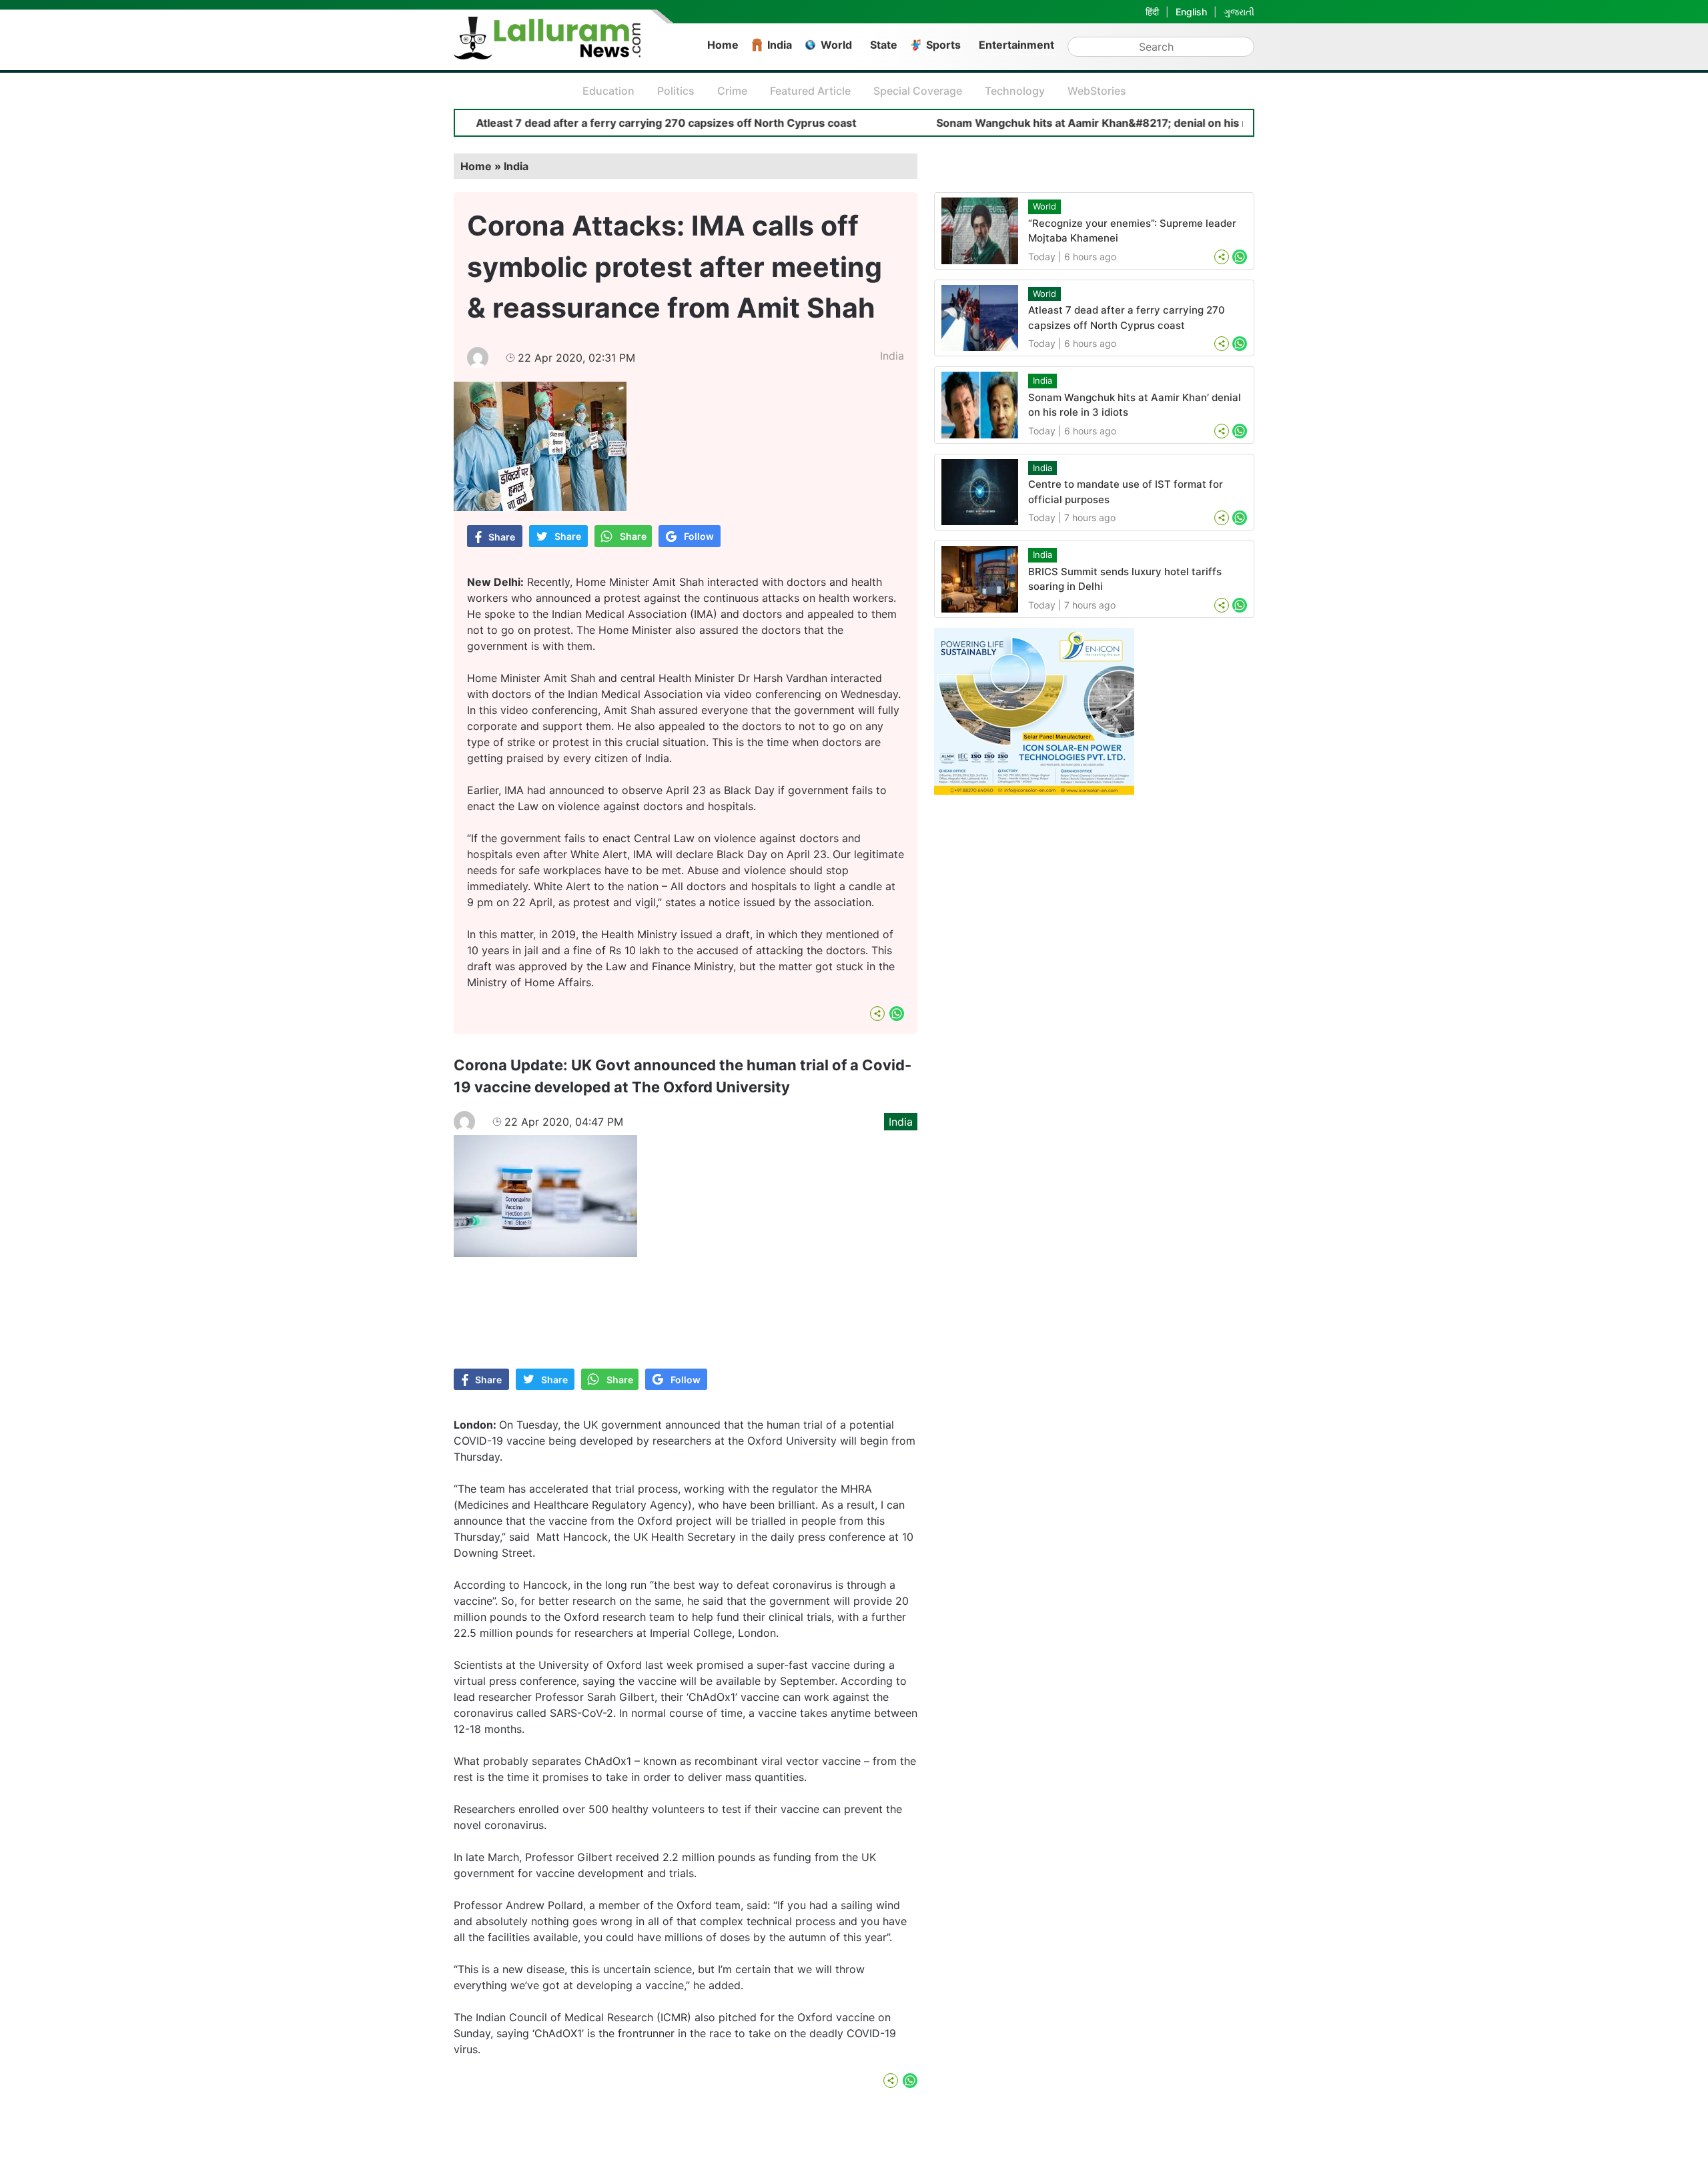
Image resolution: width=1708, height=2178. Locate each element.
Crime (732, 91)
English (1191, 12)
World (836, 45)
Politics (676, 91)
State (884, 45)
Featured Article (810, 91)
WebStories (1097, 91)
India (780, 45)
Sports (943, 45)
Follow (699, 536)
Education (608, 91)
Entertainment (1016, 45)
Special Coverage (918, 91)
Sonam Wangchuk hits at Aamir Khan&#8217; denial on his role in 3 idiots (1050, 123)
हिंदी (1152, 12)
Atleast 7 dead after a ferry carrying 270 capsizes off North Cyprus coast (590, 123)
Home (723, 45)
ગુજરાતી (1239, 12)
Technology (1015, 91)
